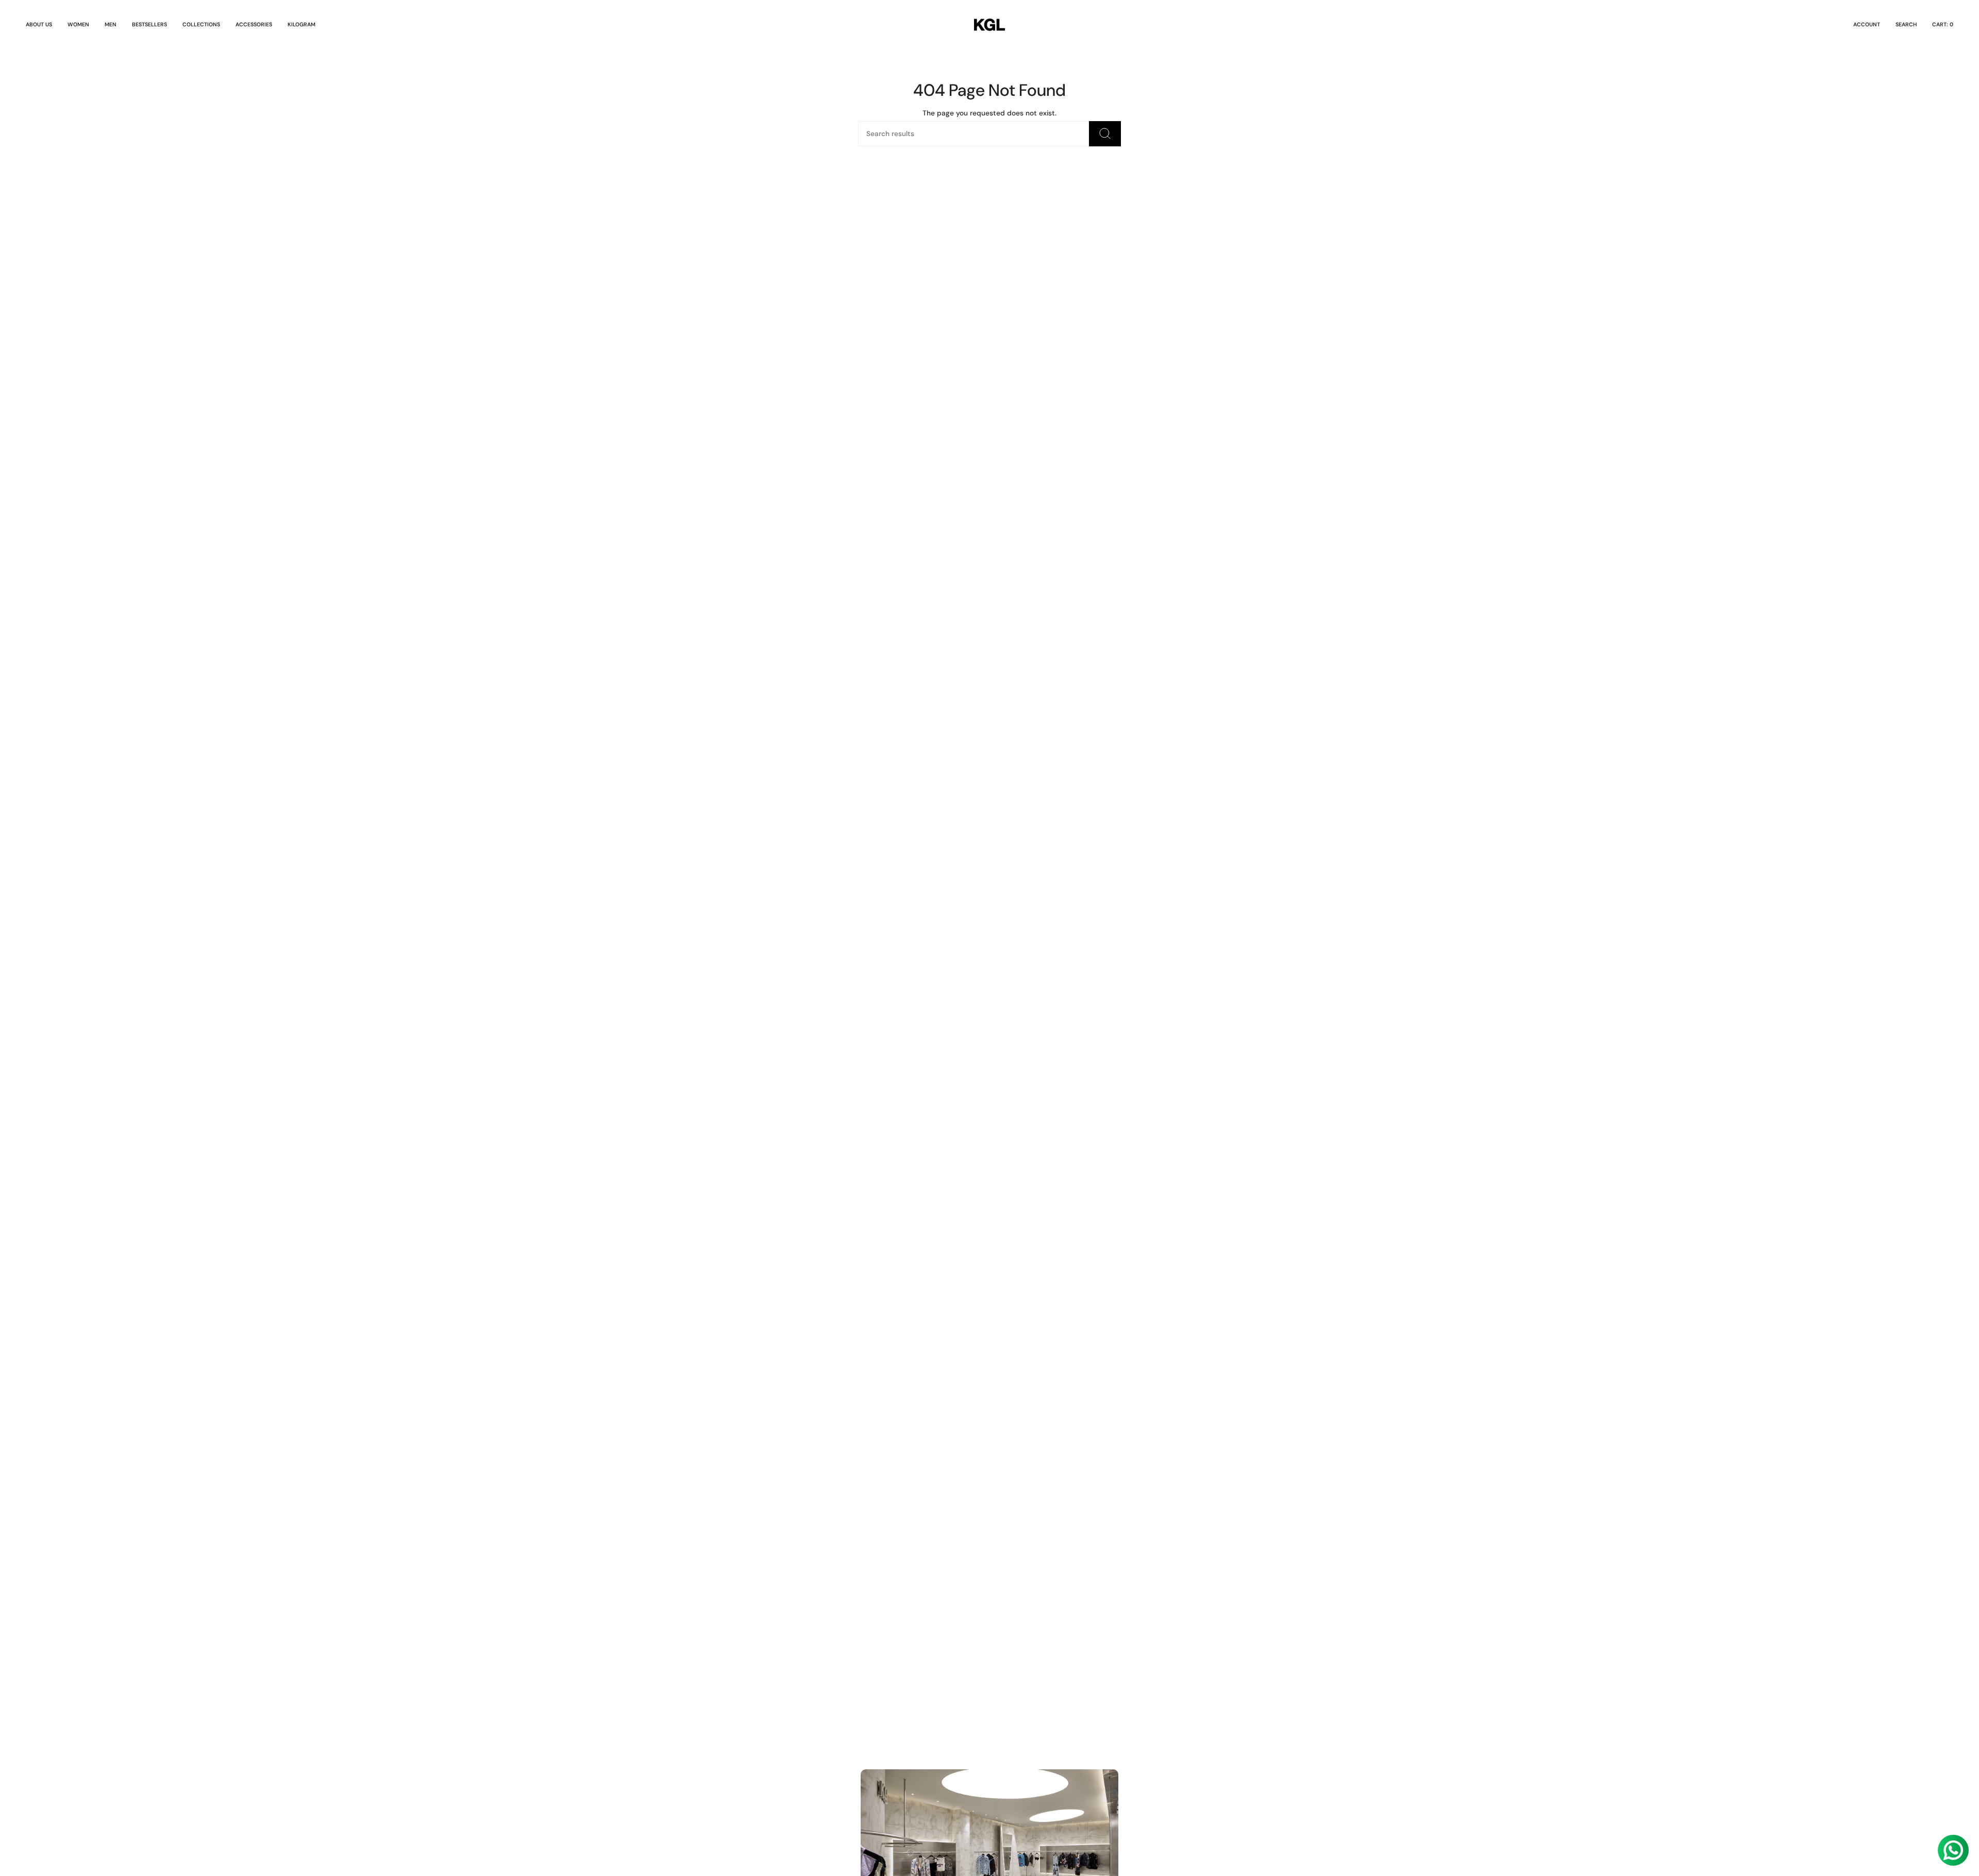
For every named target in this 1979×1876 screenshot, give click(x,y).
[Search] (1105, 134)
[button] (78, 25)
